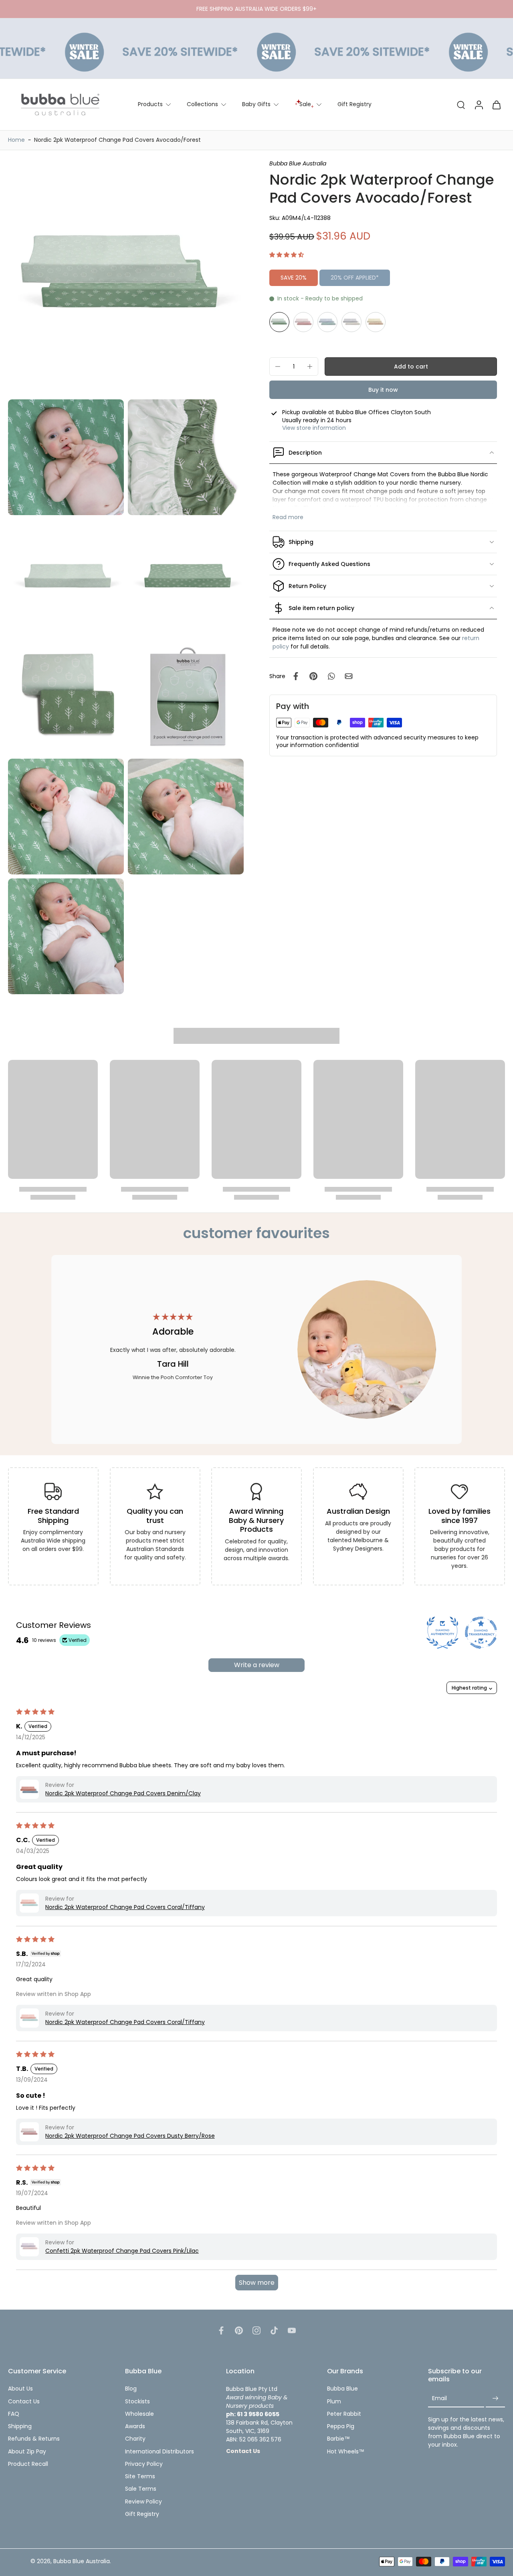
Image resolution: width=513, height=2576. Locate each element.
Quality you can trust (155, 1516)
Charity (135, 2439)
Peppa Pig (341, 2426)
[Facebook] (221, 2330)
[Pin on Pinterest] (313, 676)
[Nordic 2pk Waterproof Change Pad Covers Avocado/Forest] (279, 322)
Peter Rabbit (344, 2414)
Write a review (257, 1665)
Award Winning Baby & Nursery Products (257, 1520)
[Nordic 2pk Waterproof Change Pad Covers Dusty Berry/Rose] (303, 322)
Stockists (137, 2402)
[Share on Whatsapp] (331, 676)
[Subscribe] (495, 2399)
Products (150, 104)
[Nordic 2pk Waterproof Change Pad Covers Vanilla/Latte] (376, 322)
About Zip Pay (27, 2452)
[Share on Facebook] (296, 676)
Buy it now (383, 390)
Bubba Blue (342, 2389)
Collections (202, 104)
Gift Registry (354, 104)
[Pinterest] (239, 2330)
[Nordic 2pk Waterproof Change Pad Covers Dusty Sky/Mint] (327, 322)
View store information (314, 428)
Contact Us (24, 2402)
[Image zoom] (126, 278)
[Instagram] (256, 2330)
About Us (20, 2389)
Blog (131, 2389)
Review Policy (143, 2502)
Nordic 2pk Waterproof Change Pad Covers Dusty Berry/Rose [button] (130, 2136)
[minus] (278, 367)
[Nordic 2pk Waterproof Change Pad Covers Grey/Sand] (351, 322)
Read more (288, 517)
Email (439, 2398)
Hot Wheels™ (346, 2452)
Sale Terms (141, 2489)
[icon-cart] (496, 105)
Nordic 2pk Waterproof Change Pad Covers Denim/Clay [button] (123, 1793)
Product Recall (28, 2464)
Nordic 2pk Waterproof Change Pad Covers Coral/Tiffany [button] (125, 1907)
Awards (135, 2426)
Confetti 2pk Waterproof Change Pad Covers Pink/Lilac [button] (122, 2251)
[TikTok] (274, 2330)
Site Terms (140, 2476)
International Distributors (160, 2452)
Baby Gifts (256, 104)
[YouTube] (292, 2330)
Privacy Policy (144, 2464)
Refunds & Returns (34, 2439)
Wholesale (139, 2414)
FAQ (14, 2414)
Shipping (20, 2426)
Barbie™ (338, 2439)
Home (16, 140)
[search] (461, 105)
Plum (334, 2402)
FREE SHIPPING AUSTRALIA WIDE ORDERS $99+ (256, 9)
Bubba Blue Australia (82, 2561)
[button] (287, 255)
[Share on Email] (349, 676)
